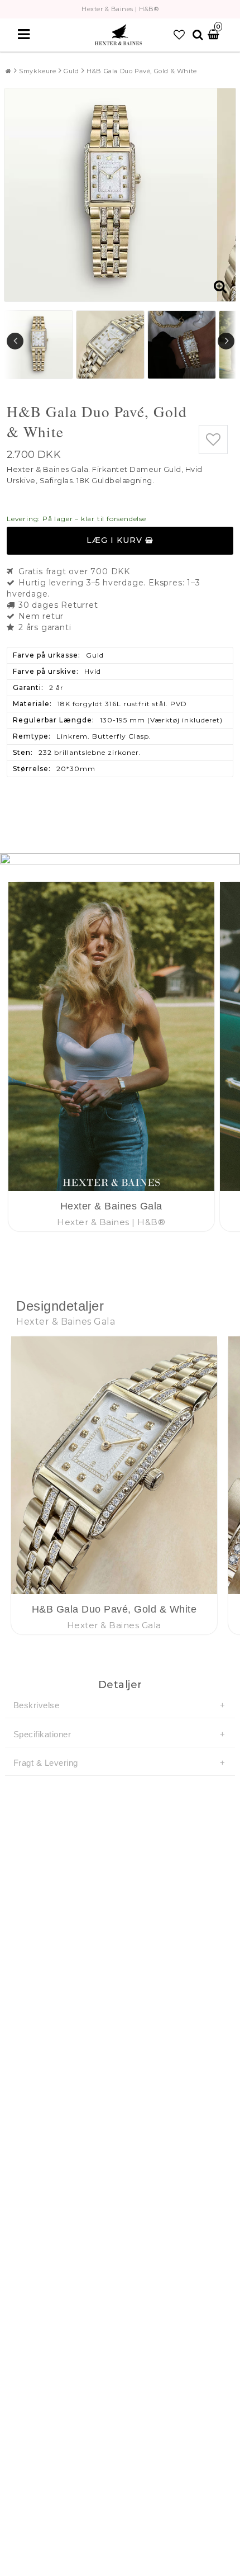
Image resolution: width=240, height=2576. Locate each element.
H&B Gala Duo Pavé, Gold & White (142, 71)
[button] (179, 35)
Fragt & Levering (46, 1763)
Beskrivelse (37, 1705)
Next (226, 341)
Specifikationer (42, 1734)
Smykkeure (37, 71)
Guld (71, 71)
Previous (15, 341)
